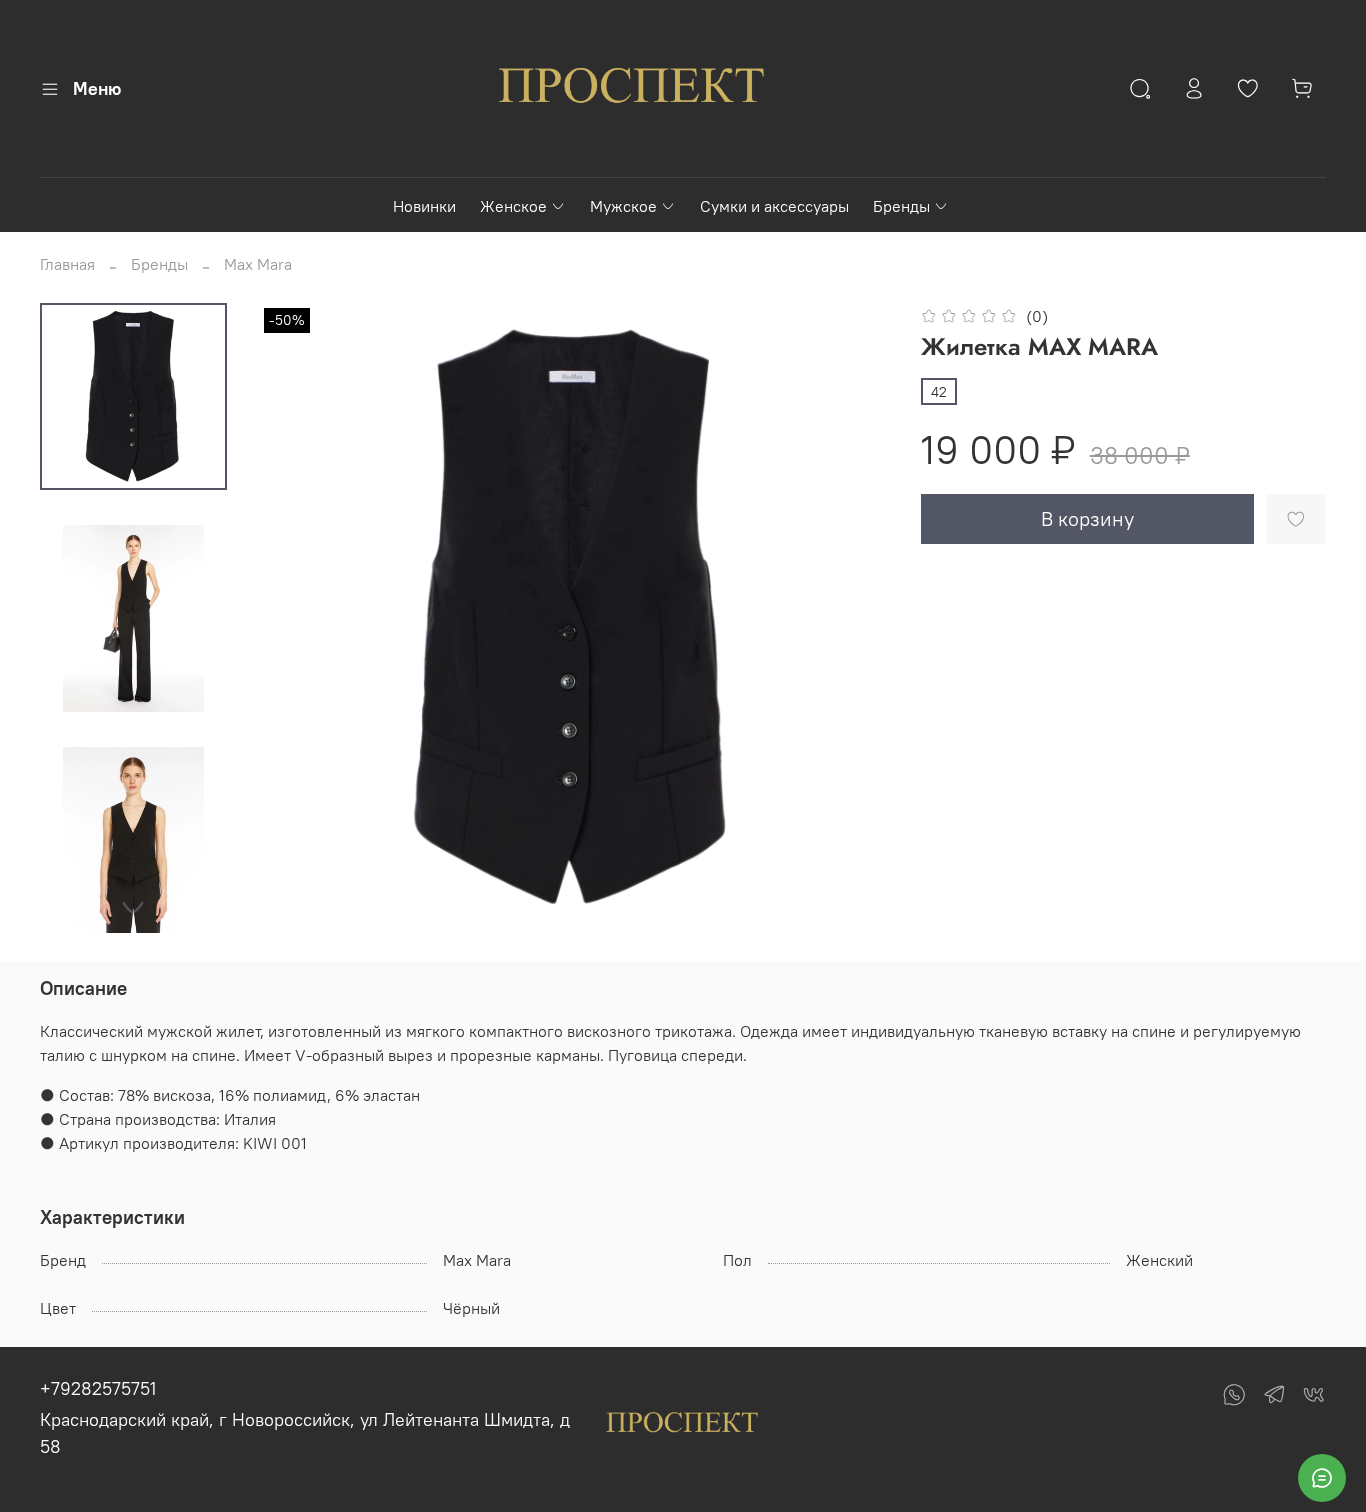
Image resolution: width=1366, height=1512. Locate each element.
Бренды (901, 206)
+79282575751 (98, 1388)
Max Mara (258, 264)
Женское (513, 206)
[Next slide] (133, 907)
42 (939, 392)
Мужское (623, 206)
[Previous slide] (299, 618)
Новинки (424, 206)
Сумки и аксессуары (774, 206)
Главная (67, 264)
